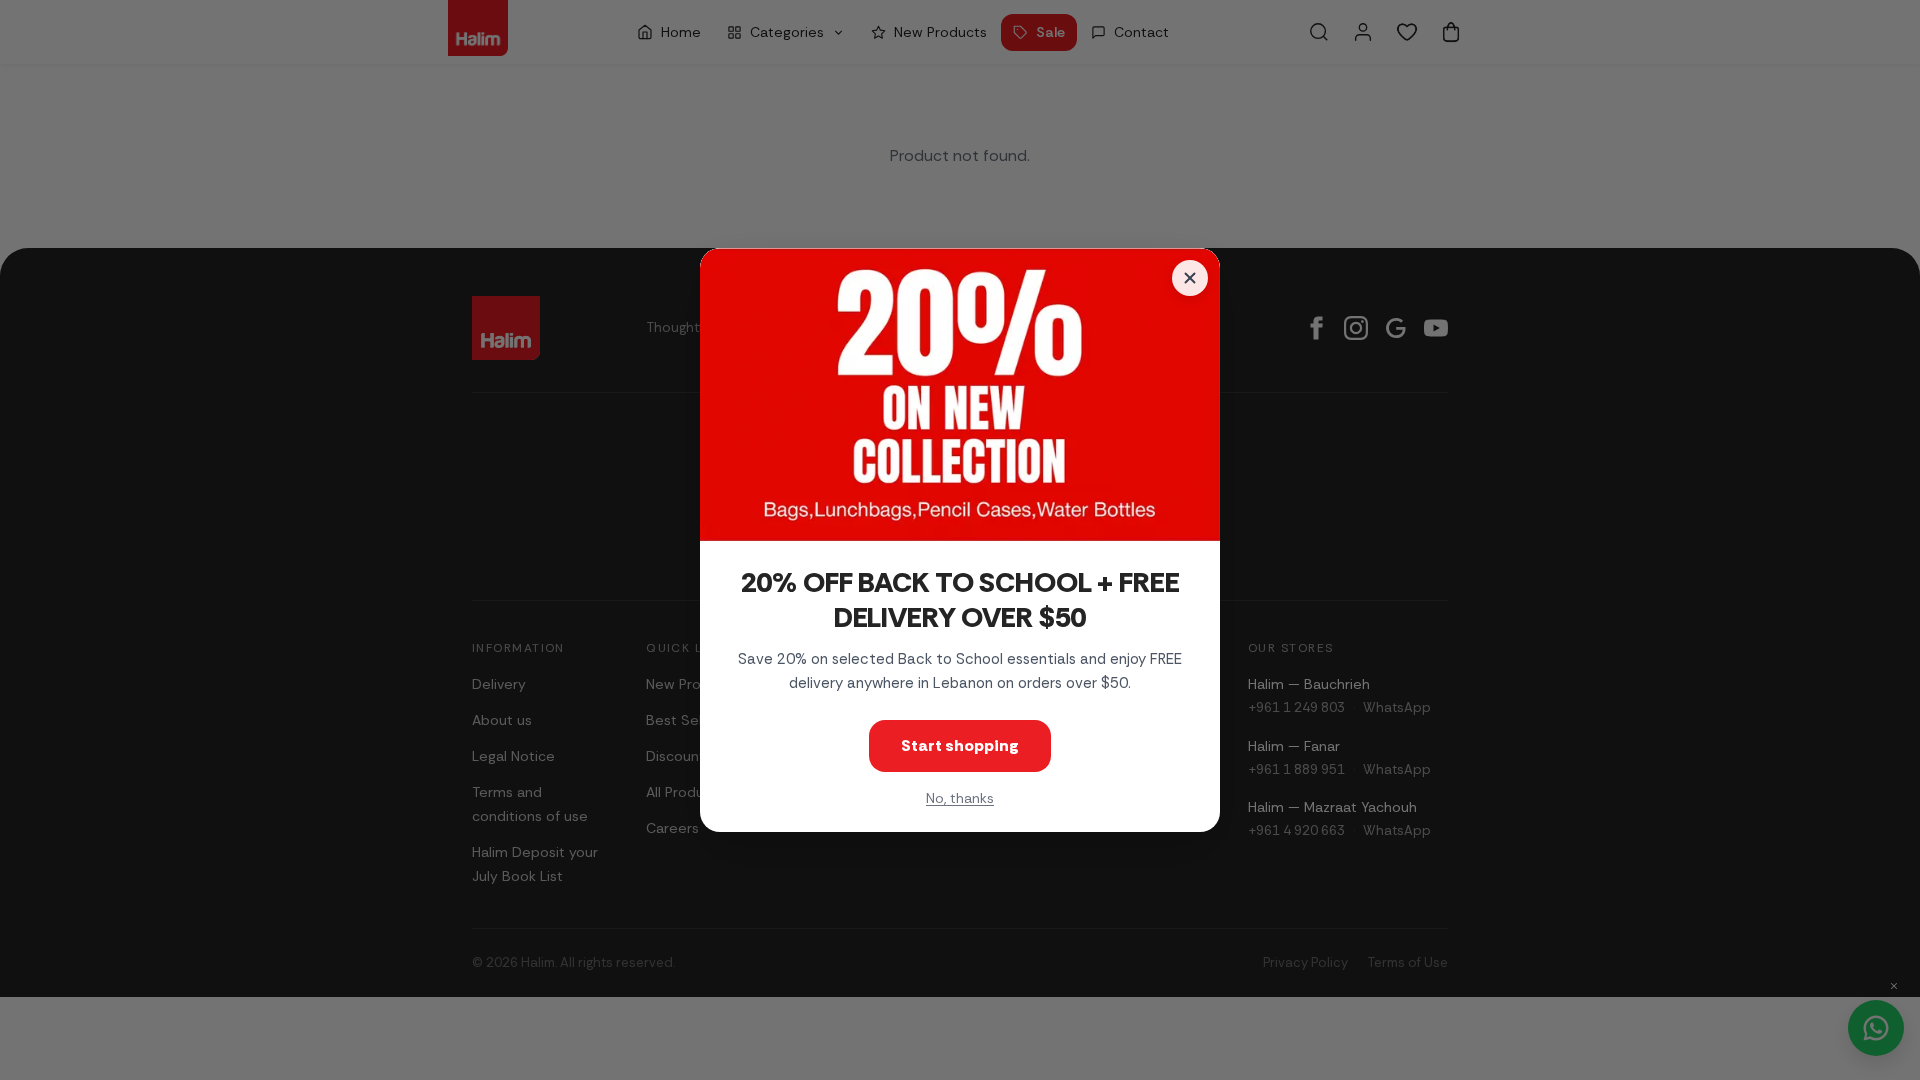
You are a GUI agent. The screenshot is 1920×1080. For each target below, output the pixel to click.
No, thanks (960, 798)
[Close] (1190, 278)
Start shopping (960, 745)
